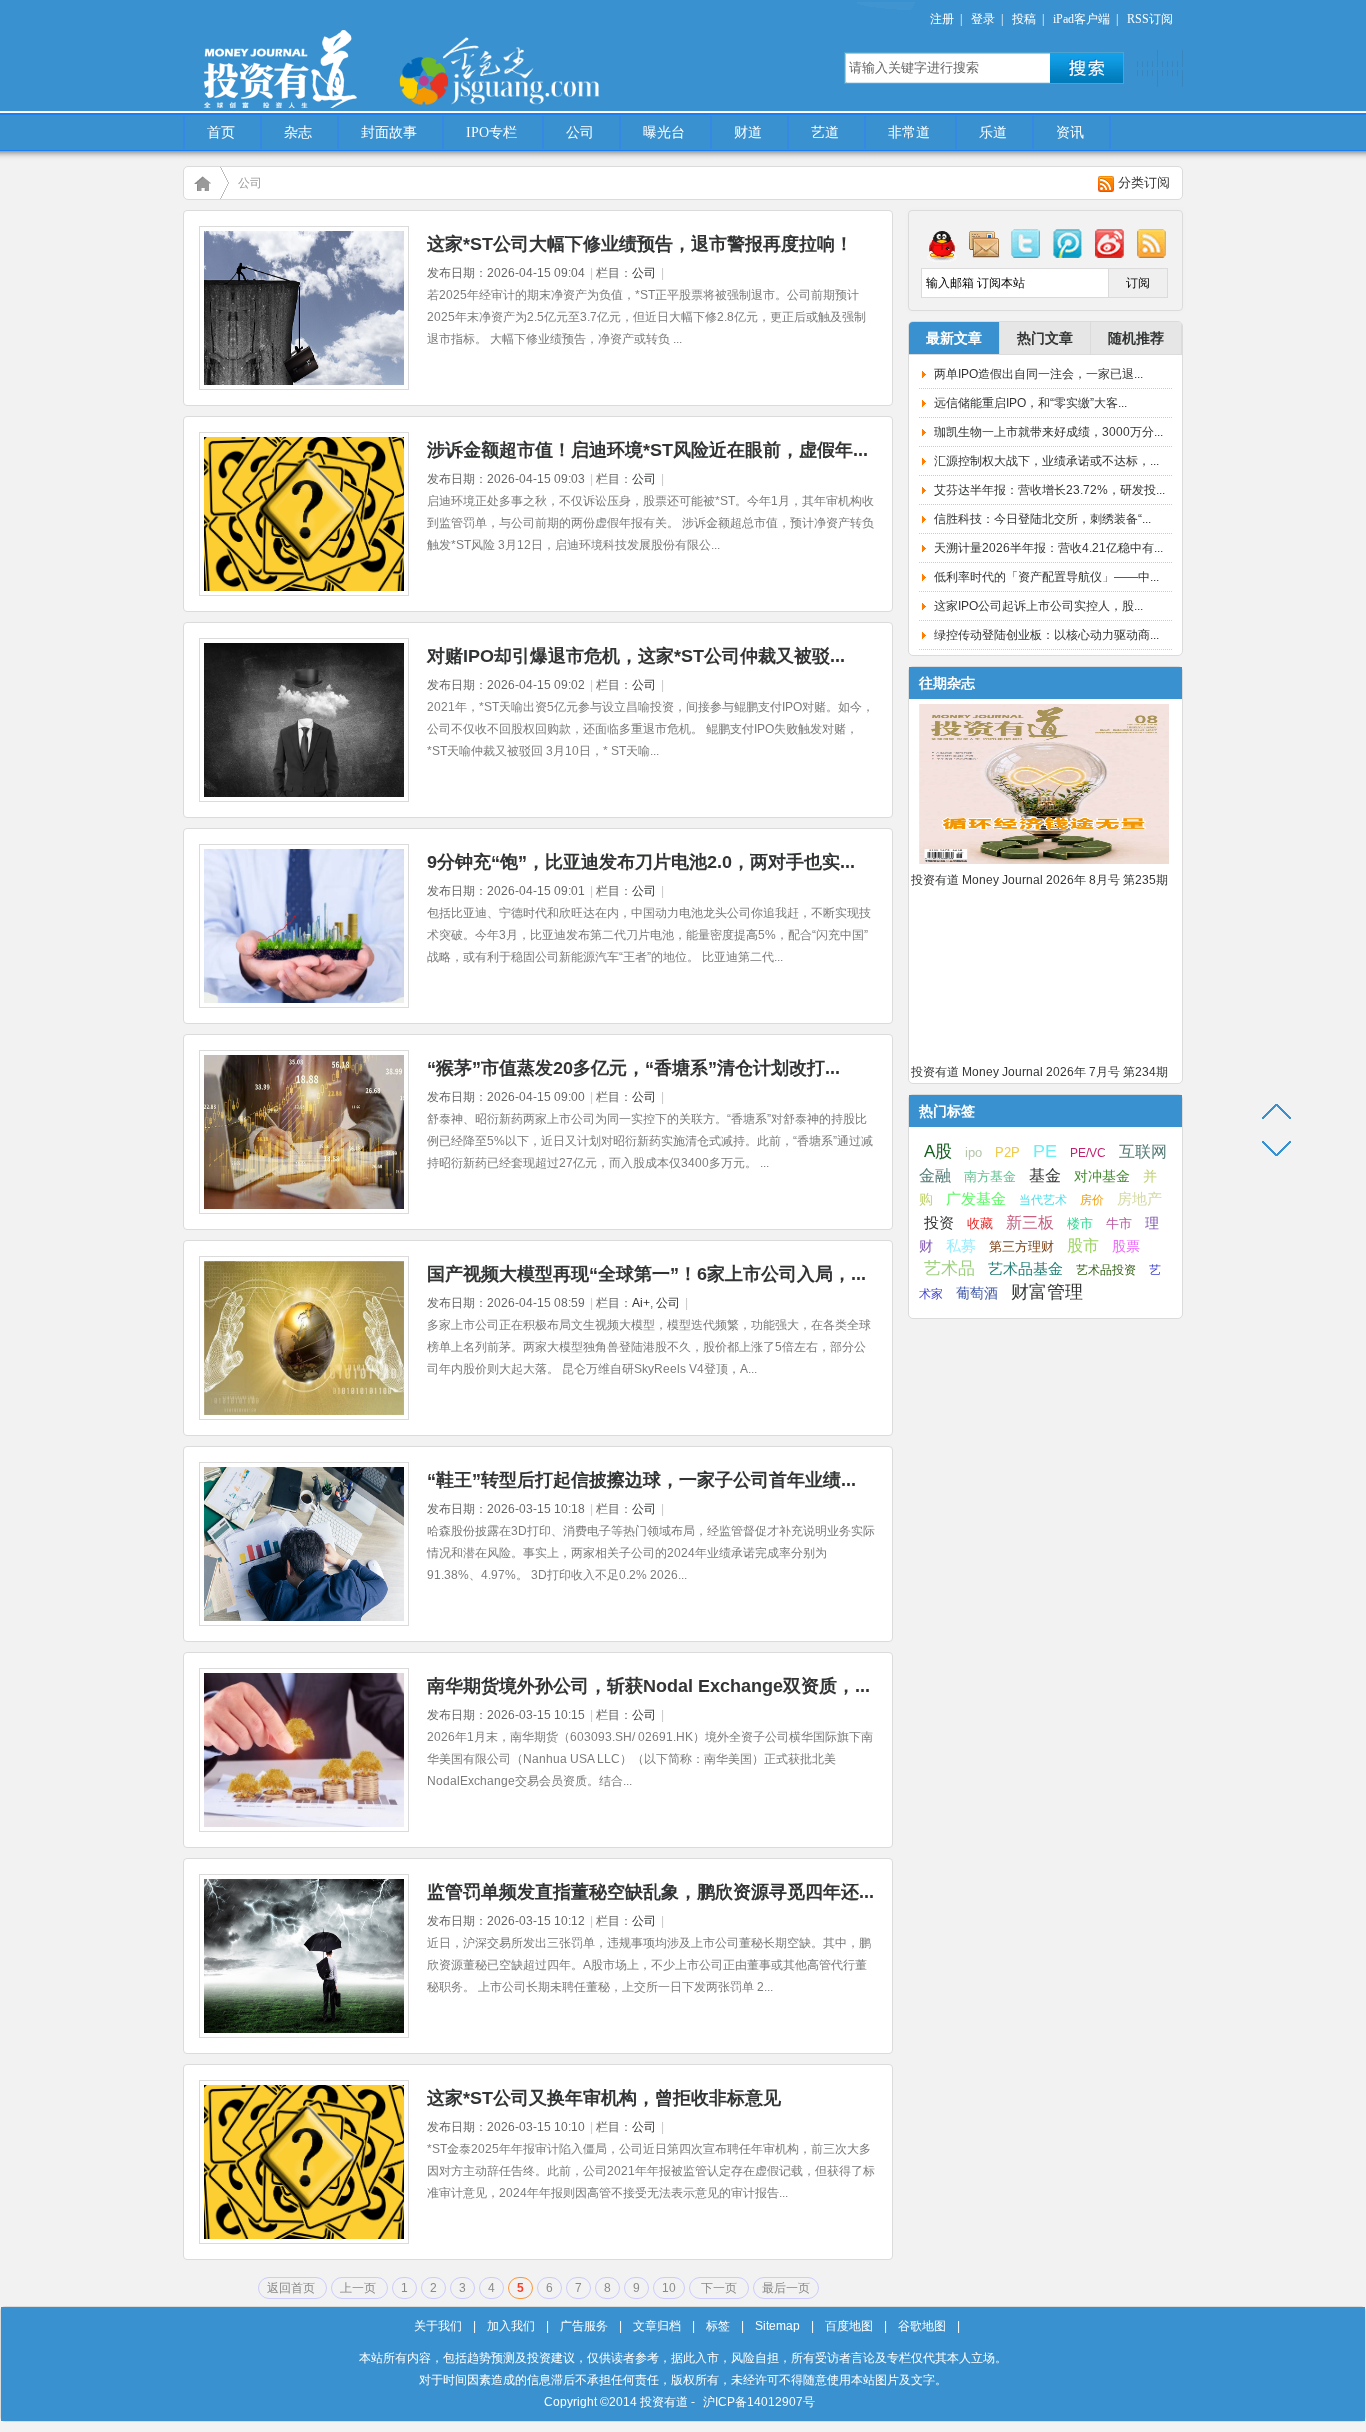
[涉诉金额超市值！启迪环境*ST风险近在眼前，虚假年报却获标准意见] (304, 592)
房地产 (1139, 1199)
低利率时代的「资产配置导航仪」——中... (1046, 577)
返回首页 (292, 2288)
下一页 (719, 2288)
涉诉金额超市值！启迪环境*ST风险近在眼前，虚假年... (647, 450)
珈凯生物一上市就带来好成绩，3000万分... (1048, 432)
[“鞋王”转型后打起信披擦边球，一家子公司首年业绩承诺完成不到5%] (304, 1622)
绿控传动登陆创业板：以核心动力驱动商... (1046, 635)
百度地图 (849, 2326)
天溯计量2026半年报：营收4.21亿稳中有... (1048, 548)
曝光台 (664, 132)
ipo (973, 1152)
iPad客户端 (1081, 19)
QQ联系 (942, 243)
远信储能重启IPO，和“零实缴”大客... (1030, 403)
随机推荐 (1136, 338)
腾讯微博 (1068, 243)
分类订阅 (1144, 182)
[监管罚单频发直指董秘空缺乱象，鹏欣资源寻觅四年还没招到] (304, 2034)
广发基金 (976, 1199)
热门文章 (1045, 338)
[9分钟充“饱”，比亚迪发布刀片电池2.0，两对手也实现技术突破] (304, 1004)
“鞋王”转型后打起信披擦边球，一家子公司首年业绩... (641, 1480)
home (202, 183)
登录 (983, 19)
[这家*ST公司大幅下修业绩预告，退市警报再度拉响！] (304, 386)
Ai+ (641, 1303)
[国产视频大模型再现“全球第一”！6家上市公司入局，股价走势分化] (304, 1416)
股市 (1083, 1245)
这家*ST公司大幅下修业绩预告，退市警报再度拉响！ (640, 244)
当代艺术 (1043, 1200)
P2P (1007, 1152)
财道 (748, 132)
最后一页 (786, 2288)
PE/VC (1088, 1153)
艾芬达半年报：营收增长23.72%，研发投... (1049, 490)
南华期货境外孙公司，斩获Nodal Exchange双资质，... (648, 1686)
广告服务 (584, 2326)
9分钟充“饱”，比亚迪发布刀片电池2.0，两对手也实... (641, 862)
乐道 (993, 132)
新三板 (1030, 1222)
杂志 (298, 132)
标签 (718, 2326)
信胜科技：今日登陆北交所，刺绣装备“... (1042, 519)
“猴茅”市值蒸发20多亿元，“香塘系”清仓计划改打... (633, 1068)
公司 (580, 132)
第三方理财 (1021, 1246)
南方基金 (990, 1176)
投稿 (1024, 19)
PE (1045, 1151)
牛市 (1119, 1223)
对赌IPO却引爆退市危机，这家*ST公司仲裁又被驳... (636, 656)
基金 (1045, 1175)
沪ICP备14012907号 (759, 2402)
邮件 (984, 243)
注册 (942, 19)
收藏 (980, 1224)
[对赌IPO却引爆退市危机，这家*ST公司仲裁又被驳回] (304, 798)
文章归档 (657, 2326)
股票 (1126, 1246)
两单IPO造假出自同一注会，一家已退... (1038, 374)
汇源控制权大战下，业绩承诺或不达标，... (1046, 461)
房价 (1092, 1200)
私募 (961, 1246)
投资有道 (373, 57)
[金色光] (533, 70)
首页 (221, 132)
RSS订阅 (1150, 19)
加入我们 (511, 2326)
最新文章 (954, 338)
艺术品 (949, 1268)
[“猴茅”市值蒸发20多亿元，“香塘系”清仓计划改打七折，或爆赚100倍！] (304, 1210)
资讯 (1070, 132)
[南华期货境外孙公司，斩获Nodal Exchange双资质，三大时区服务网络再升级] (304, 1828)
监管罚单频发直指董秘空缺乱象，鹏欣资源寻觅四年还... (650, 1892)
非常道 (909, 132)
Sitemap (777, 2326)
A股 (938, 1151)
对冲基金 (1102, 1176)
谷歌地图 (922, 2326)
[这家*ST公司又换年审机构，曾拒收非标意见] (304, 2240)
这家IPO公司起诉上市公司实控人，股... (1038, 606)
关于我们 (438, 2326)
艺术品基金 (1025, 1268)
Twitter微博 (1026, 243)
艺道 (825, 132)
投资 (939, 1223)
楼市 (1080, 1223)
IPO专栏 (491, 132)
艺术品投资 (1106, 1270)
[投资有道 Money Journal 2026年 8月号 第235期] (1044, 865)
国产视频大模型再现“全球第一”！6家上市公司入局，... (646, 1274)
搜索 (1087, 68)
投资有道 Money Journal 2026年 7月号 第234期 (1039, 1072)
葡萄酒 (977, 1293)
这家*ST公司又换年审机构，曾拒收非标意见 (604, 2098)
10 (669, 2288)
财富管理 (1047, 1292)
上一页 (359, 2288)
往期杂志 (947, 683)
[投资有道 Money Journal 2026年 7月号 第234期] (1044, 1057)
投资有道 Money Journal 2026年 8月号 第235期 (1039, 880)
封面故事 (389, 132)
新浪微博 (1110, 243)
